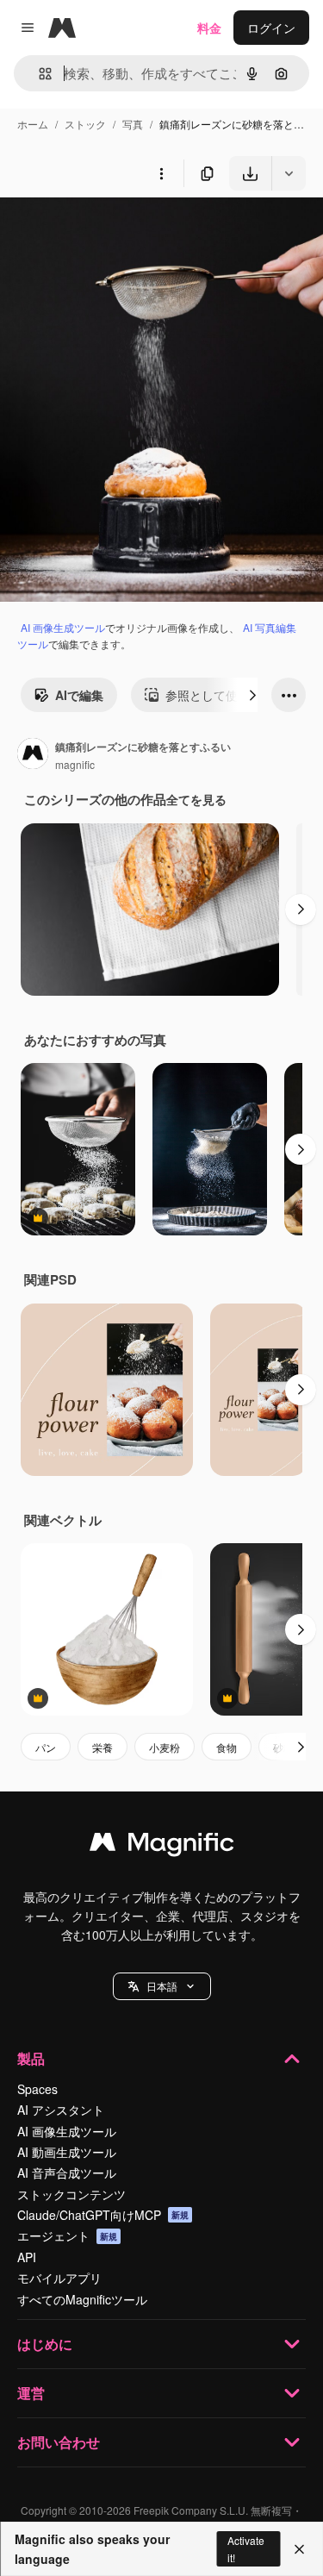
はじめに (45, 2344)
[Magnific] (162, 1846)
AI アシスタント (61, 2110)
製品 (31, 2058)
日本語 (162, 1986)
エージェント (67, 2235)
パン (46, 1747)
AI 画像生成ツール (63, 627)
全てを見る (196, 799)
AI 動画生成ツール (67, 2152)
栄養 (102, 1747)
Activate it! (246, 2548)
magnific (75, 764)
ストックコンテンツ (71, 2194)
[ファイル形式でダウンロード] (289, 173)
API (27, 2257)
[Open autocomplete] (38, 74)
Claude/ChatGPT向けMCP (103, 2215)
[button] (162, 1986)
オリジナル (118, 231)
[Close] (299, 2549)
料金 (209, 28)
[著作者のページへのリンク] (33, 755)
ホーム (33, 124)
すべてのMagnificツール (82, 2299)
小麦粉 (165, 1747)
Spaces (37, 2089)
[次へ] (252, 695)
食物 (227, 1747)
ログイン (271, 28)
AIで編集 (79, 695)
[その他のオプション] (161, 173)
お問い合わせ (59, 2442)
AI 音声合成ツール (67, 2173)
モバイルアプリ (59, 2278)
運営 (31, 2393)
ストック (85, 124)
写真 (133, 124)
